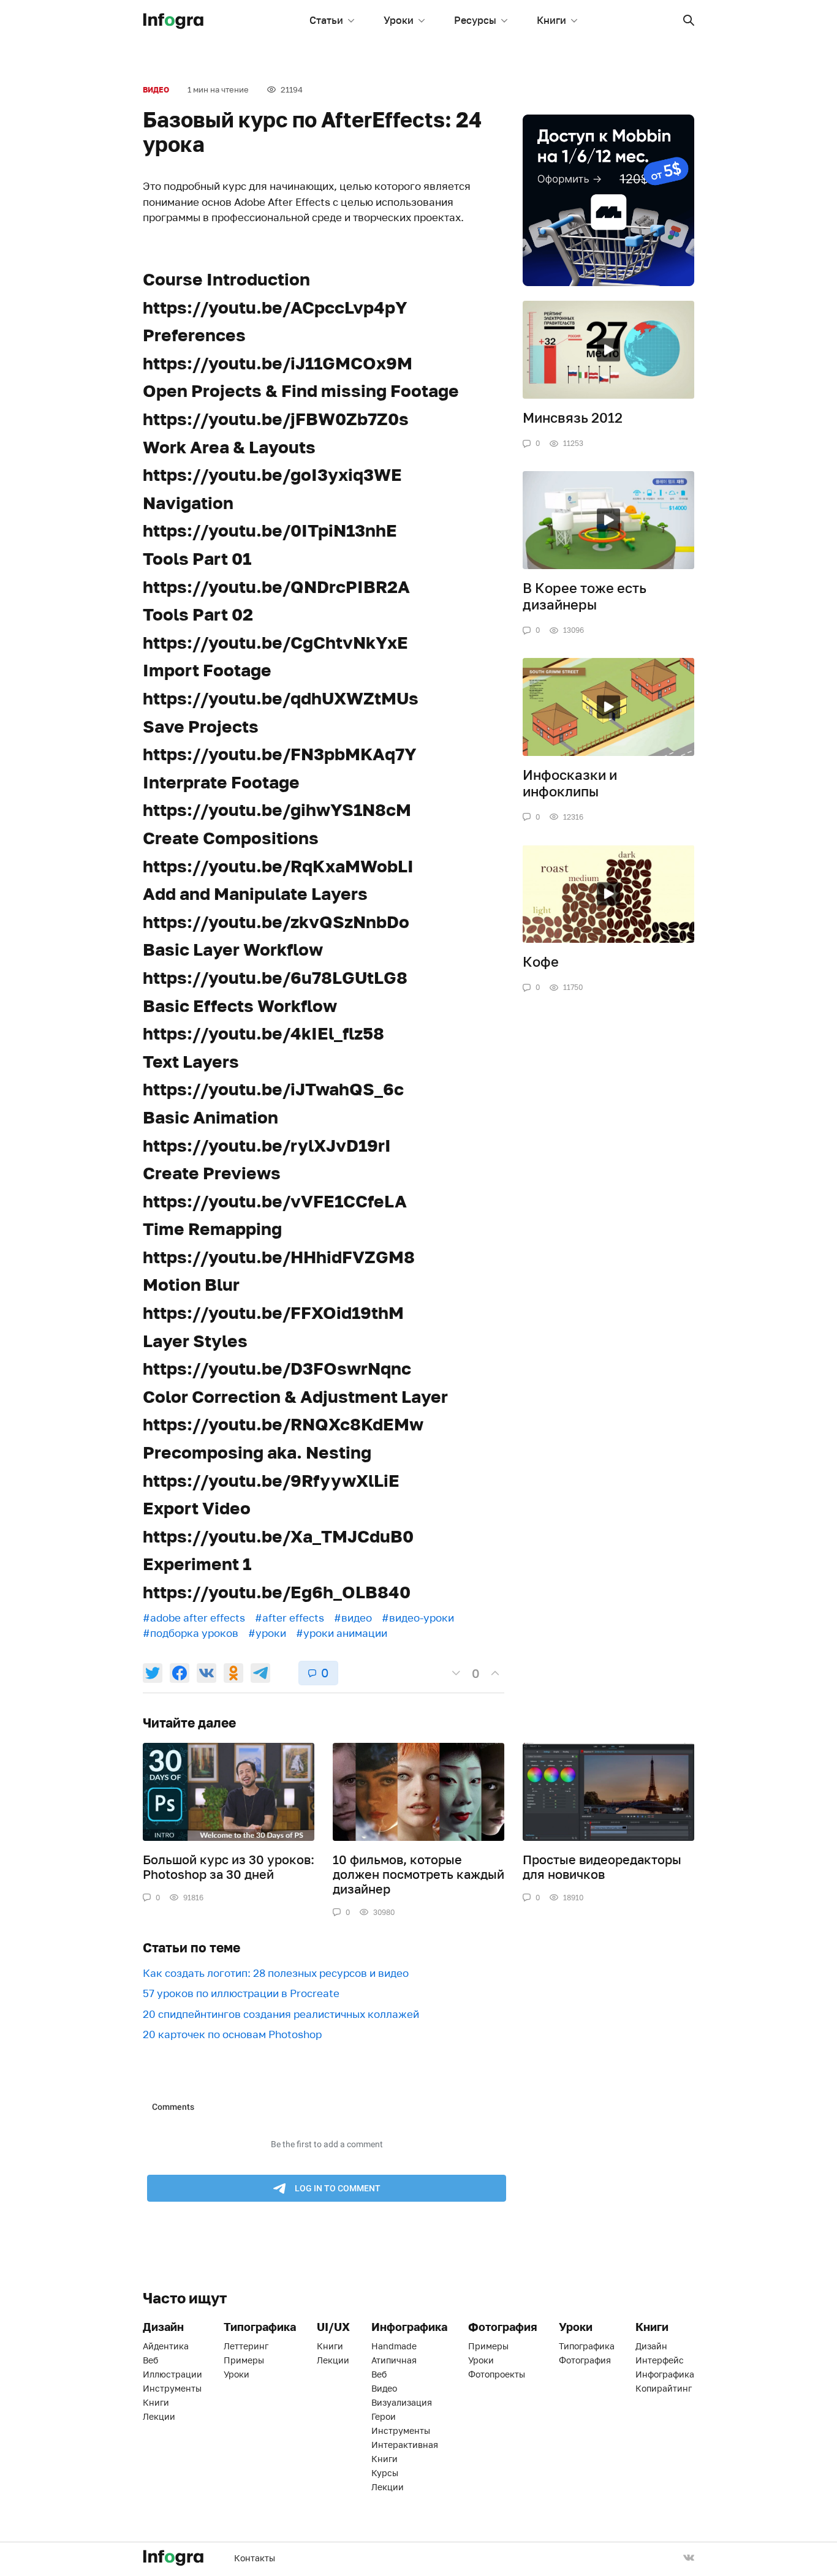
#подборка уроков (191, 1633)
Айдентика (166, 2346)
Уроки (399, 20)
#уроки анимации (342, 1633)
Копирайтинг (664, 2388)
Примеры (244, 2360)
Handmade (394, 2346)
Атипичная (394, 2360)
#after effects (290, 1618)
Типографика (587, 2346)
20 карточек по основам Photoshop (232, 2034)
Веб (150, 2360)
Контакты (255, 2558)
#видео (353, 1618)
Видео (156, 90)
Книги (551, 20)
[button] (689, 20)
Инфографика (665, 2374)
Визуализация (402, 2402)
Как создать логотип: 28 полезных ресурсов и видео (276, 1973)
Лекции (159, 2416)
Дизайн (651, 2346)
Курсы (385, 2473)
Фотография (585, 2360)
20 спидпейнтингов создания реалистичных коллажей (281, 2014)
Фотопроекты (497, 2374)
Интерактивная (405, 2445)
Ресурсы (475, 20)
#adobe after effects (194, 1618)
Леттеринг (246, 2346)
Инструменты (172, 2388)
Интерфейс (660, 2360)
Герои (384, 2416)
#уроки (267, 1633)
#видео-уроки (418, 1618)
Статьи (326, 20)
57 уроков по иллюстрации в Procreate (241, 1993)
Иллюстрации (172, 2374)
